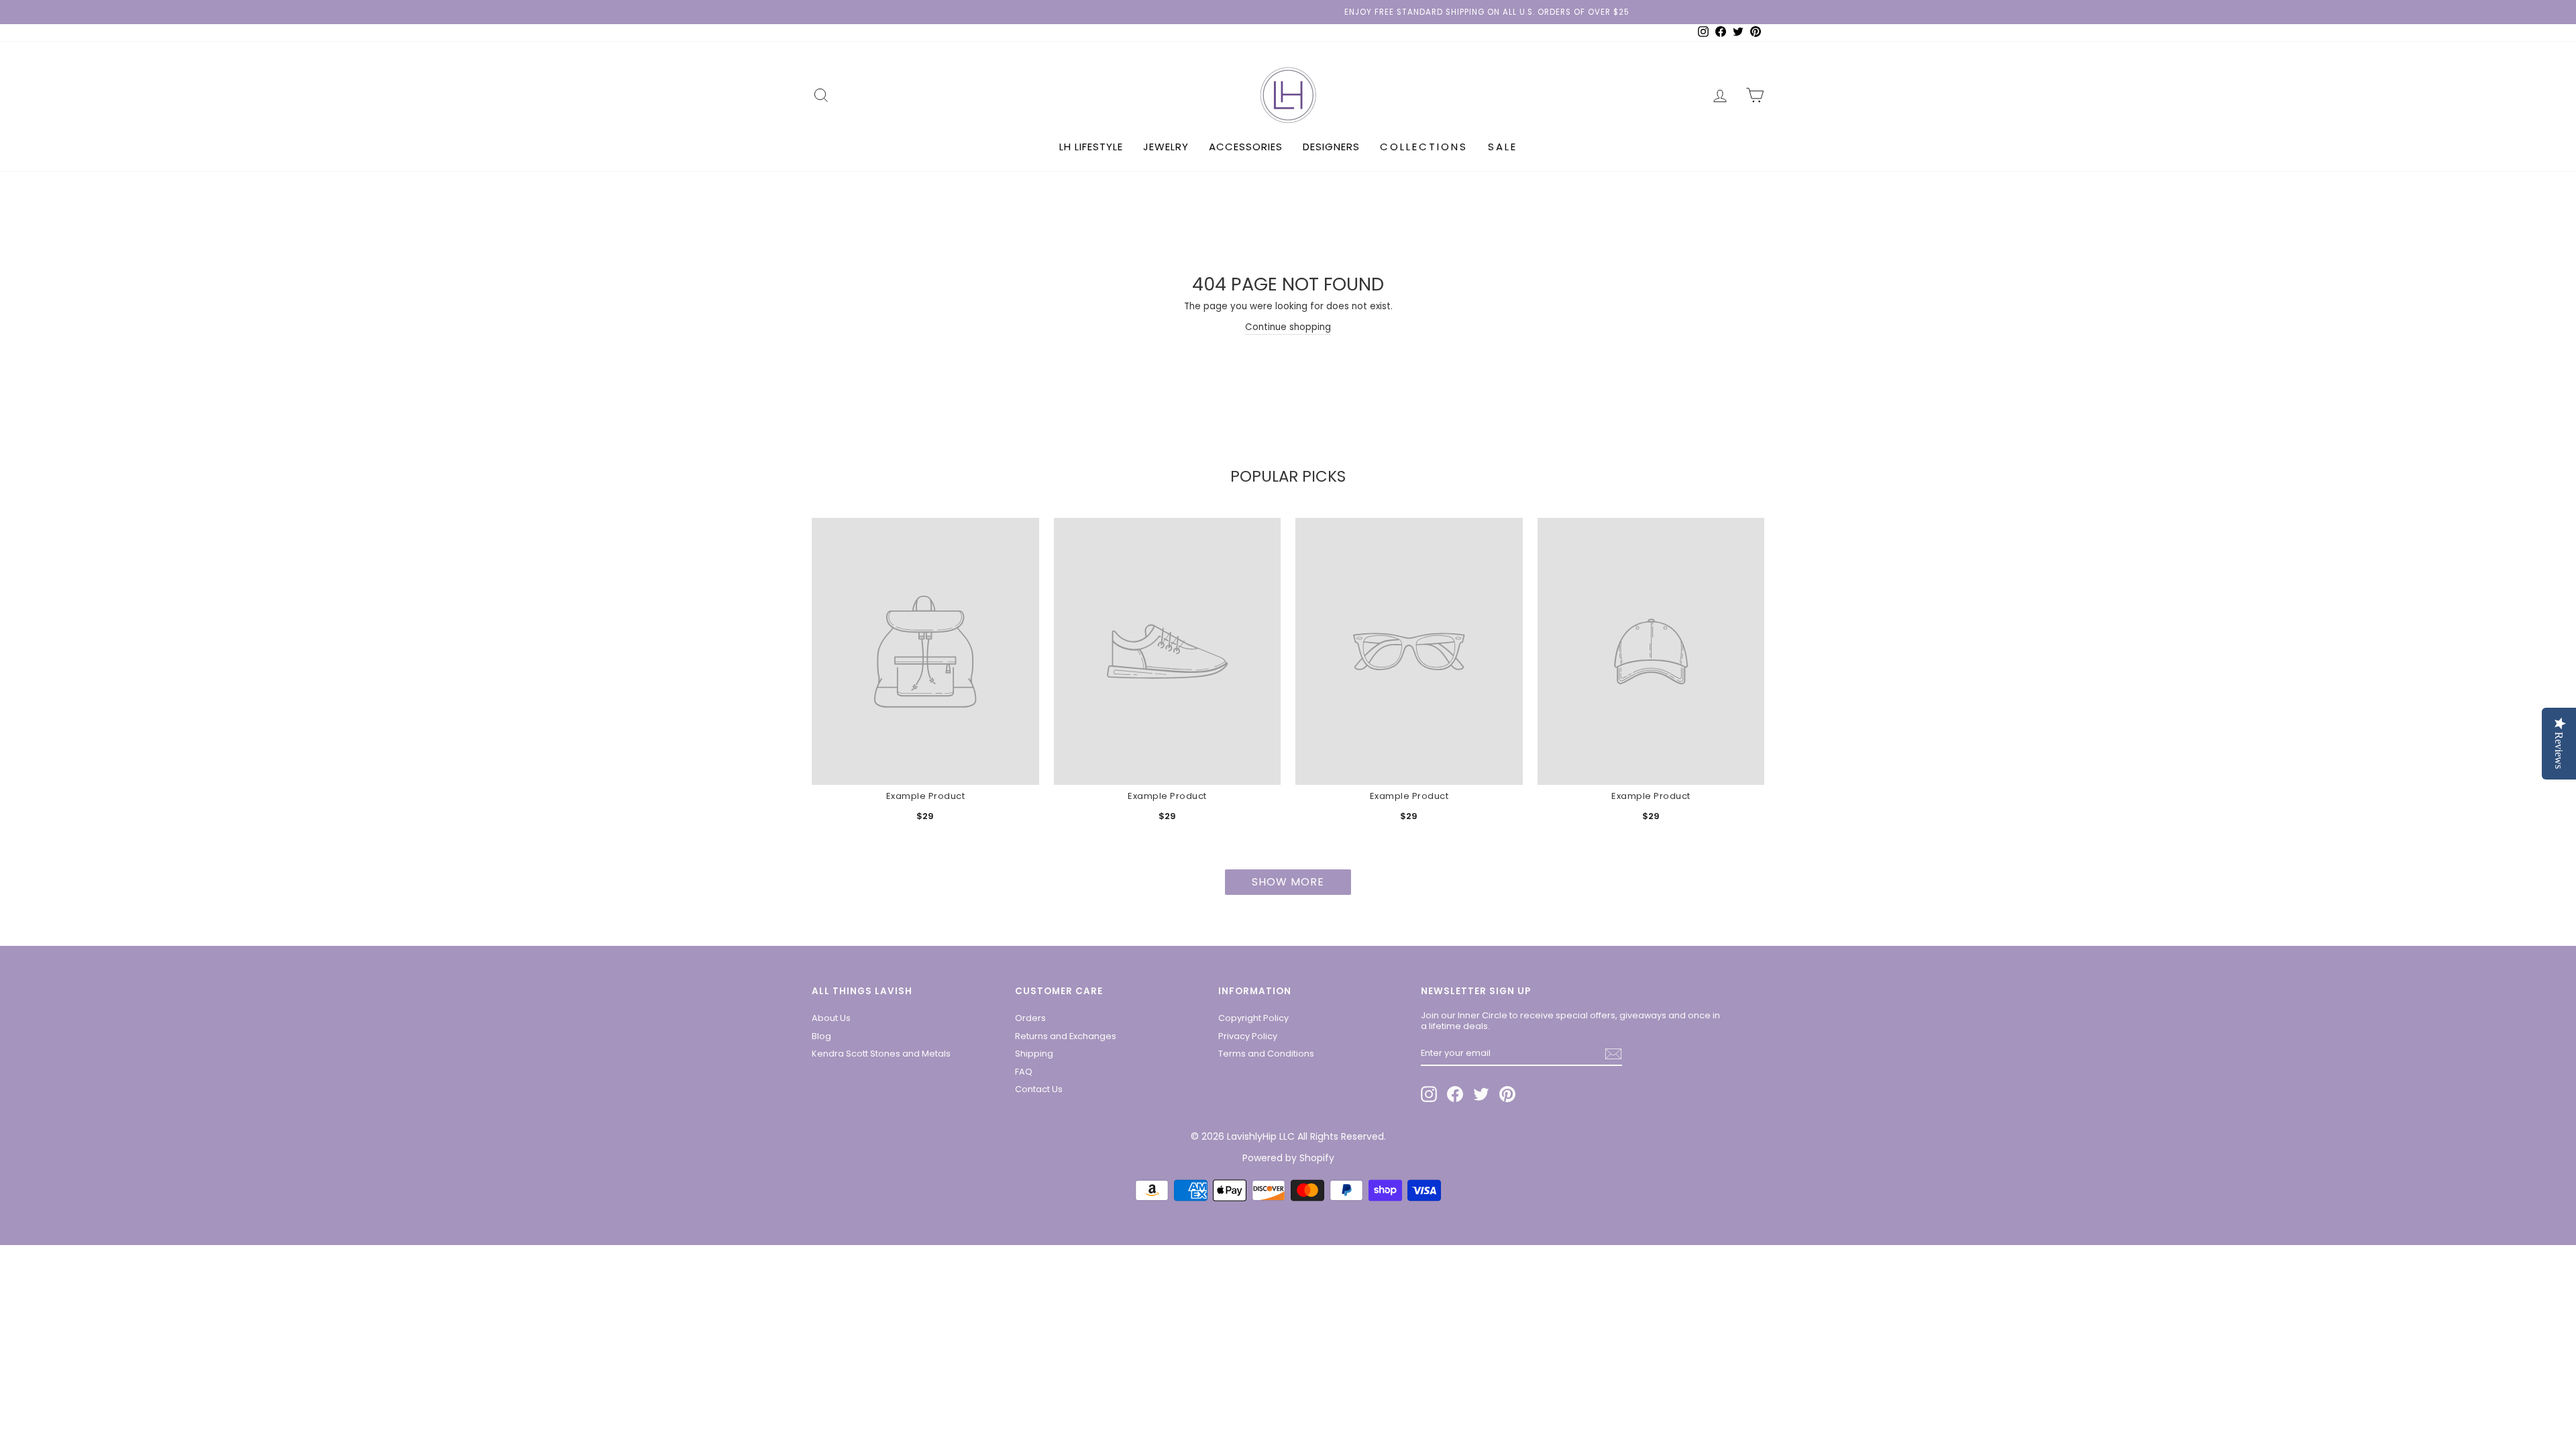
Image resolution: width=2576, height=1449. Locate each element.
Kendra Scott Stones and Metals (881, 1054)
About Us (831, 1018)
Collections (1424, 147)
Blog (821, 1036)
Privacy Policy (1248, 1036)
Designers (1331, 147)
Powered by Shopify (1288, 1158)
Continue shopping (1288, 327)
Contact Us (1039, 1089)
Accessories (1246, 147)
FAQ (1024, 1072)
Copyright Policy (1253, 1018)
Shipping (1034, 1054)
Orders (1030, 1018)
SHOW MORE (1288, 882)
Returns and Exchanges (1066, 1036)
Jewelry (1166, 147)
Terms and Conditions (1266, 1054)
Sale (1503, 147)
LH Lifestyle (1091, 147)
